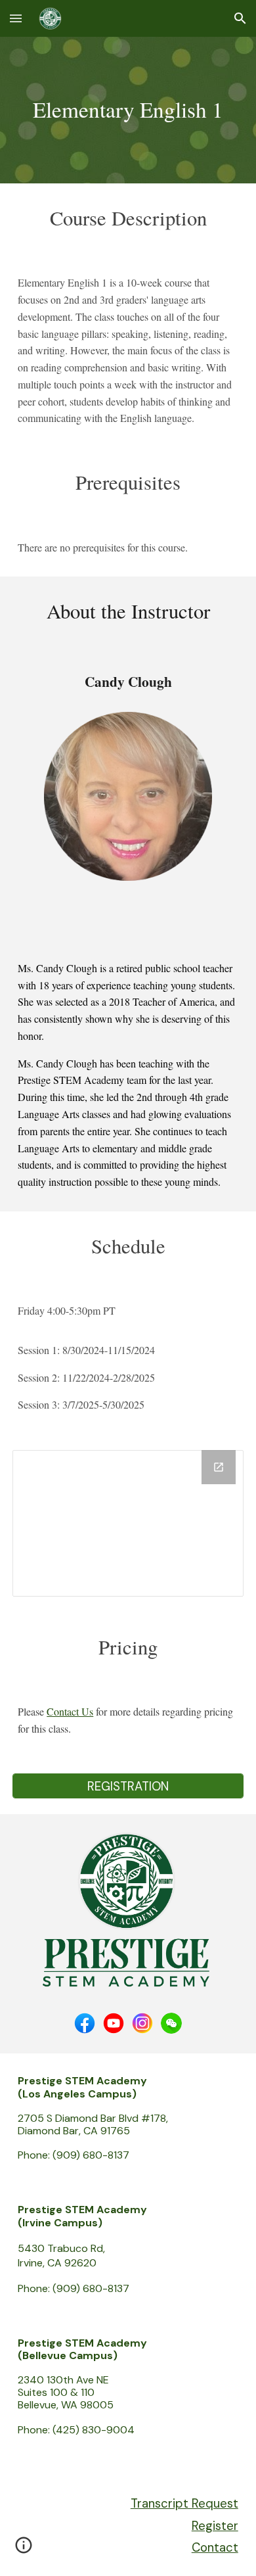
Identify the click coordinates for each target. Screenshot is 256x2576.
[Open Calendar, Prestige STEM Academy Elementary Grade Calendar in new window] (219, 1467)
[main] (128, 110)
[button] (16, 18)
